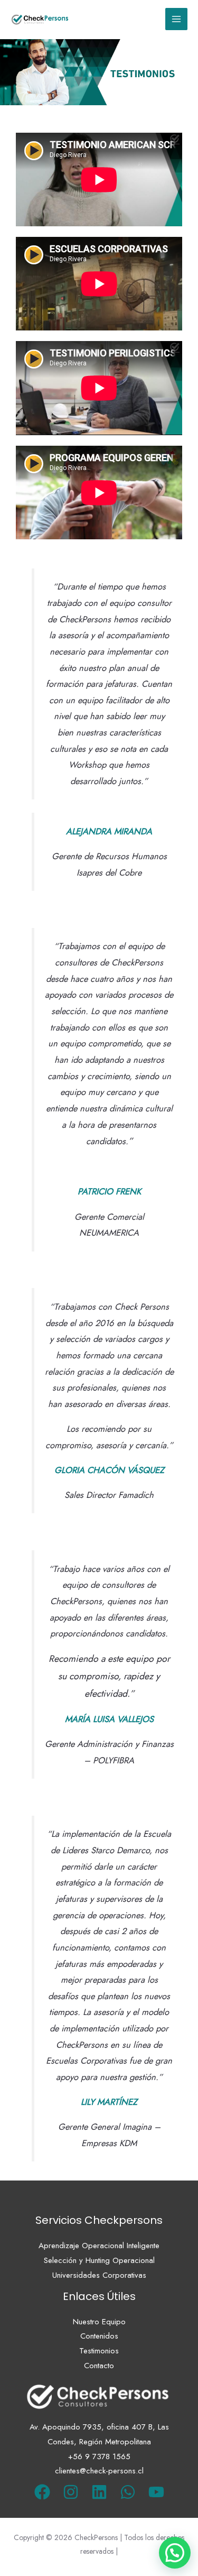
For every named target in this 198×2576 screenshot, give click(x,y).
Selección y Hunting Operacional (99, 2260)
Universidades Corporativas (99, 2275)
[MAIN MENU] (177, 19)
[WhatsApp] (128, 2492)
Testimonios (99, 2351)
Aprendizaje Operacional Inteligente (99, 2246)
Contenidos (99, 2336)
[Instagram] (71, 2492)
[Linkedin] (99, 2492)
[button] (175, 2553)
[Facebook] (42, 2492)
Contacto (99, 2366)
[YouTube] (156, 2492)
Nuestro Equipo (99, 2322)
